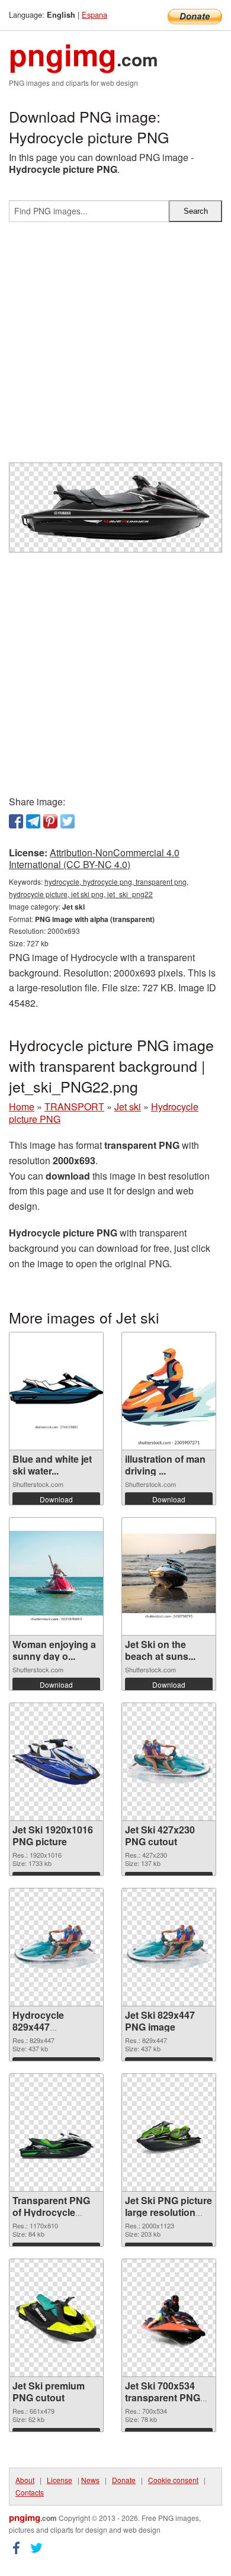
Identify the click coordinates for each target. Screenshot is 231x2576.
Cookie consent (173, 2480)
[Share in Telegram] (33, 821)
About (25, 2480)
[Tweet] (68, 821)
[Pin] (50, 821)
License (60, 2480)
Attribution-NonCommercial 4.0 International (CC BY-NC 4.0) (94, 859)
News (90, 2480)
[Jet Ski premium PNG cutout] (56, 2318)
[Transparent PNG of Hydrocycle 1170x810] (56, 2132)
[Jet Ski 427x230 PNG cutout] (169, 1761)
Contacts (30, 2492)
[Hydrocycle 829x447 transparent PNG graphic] (56, 1947)
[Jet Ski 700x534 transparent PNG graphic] (169, 2318)
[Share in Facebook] (16, 821)
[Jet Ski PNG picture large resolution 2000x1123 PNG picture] (169, 2133)
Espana (94, 15)
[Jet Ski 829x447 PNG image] (169, 1947)
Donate (124, 2480)
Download (56, 1499)
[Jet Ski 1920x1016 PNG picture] (56, 1762)
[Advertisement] (115, 347)
